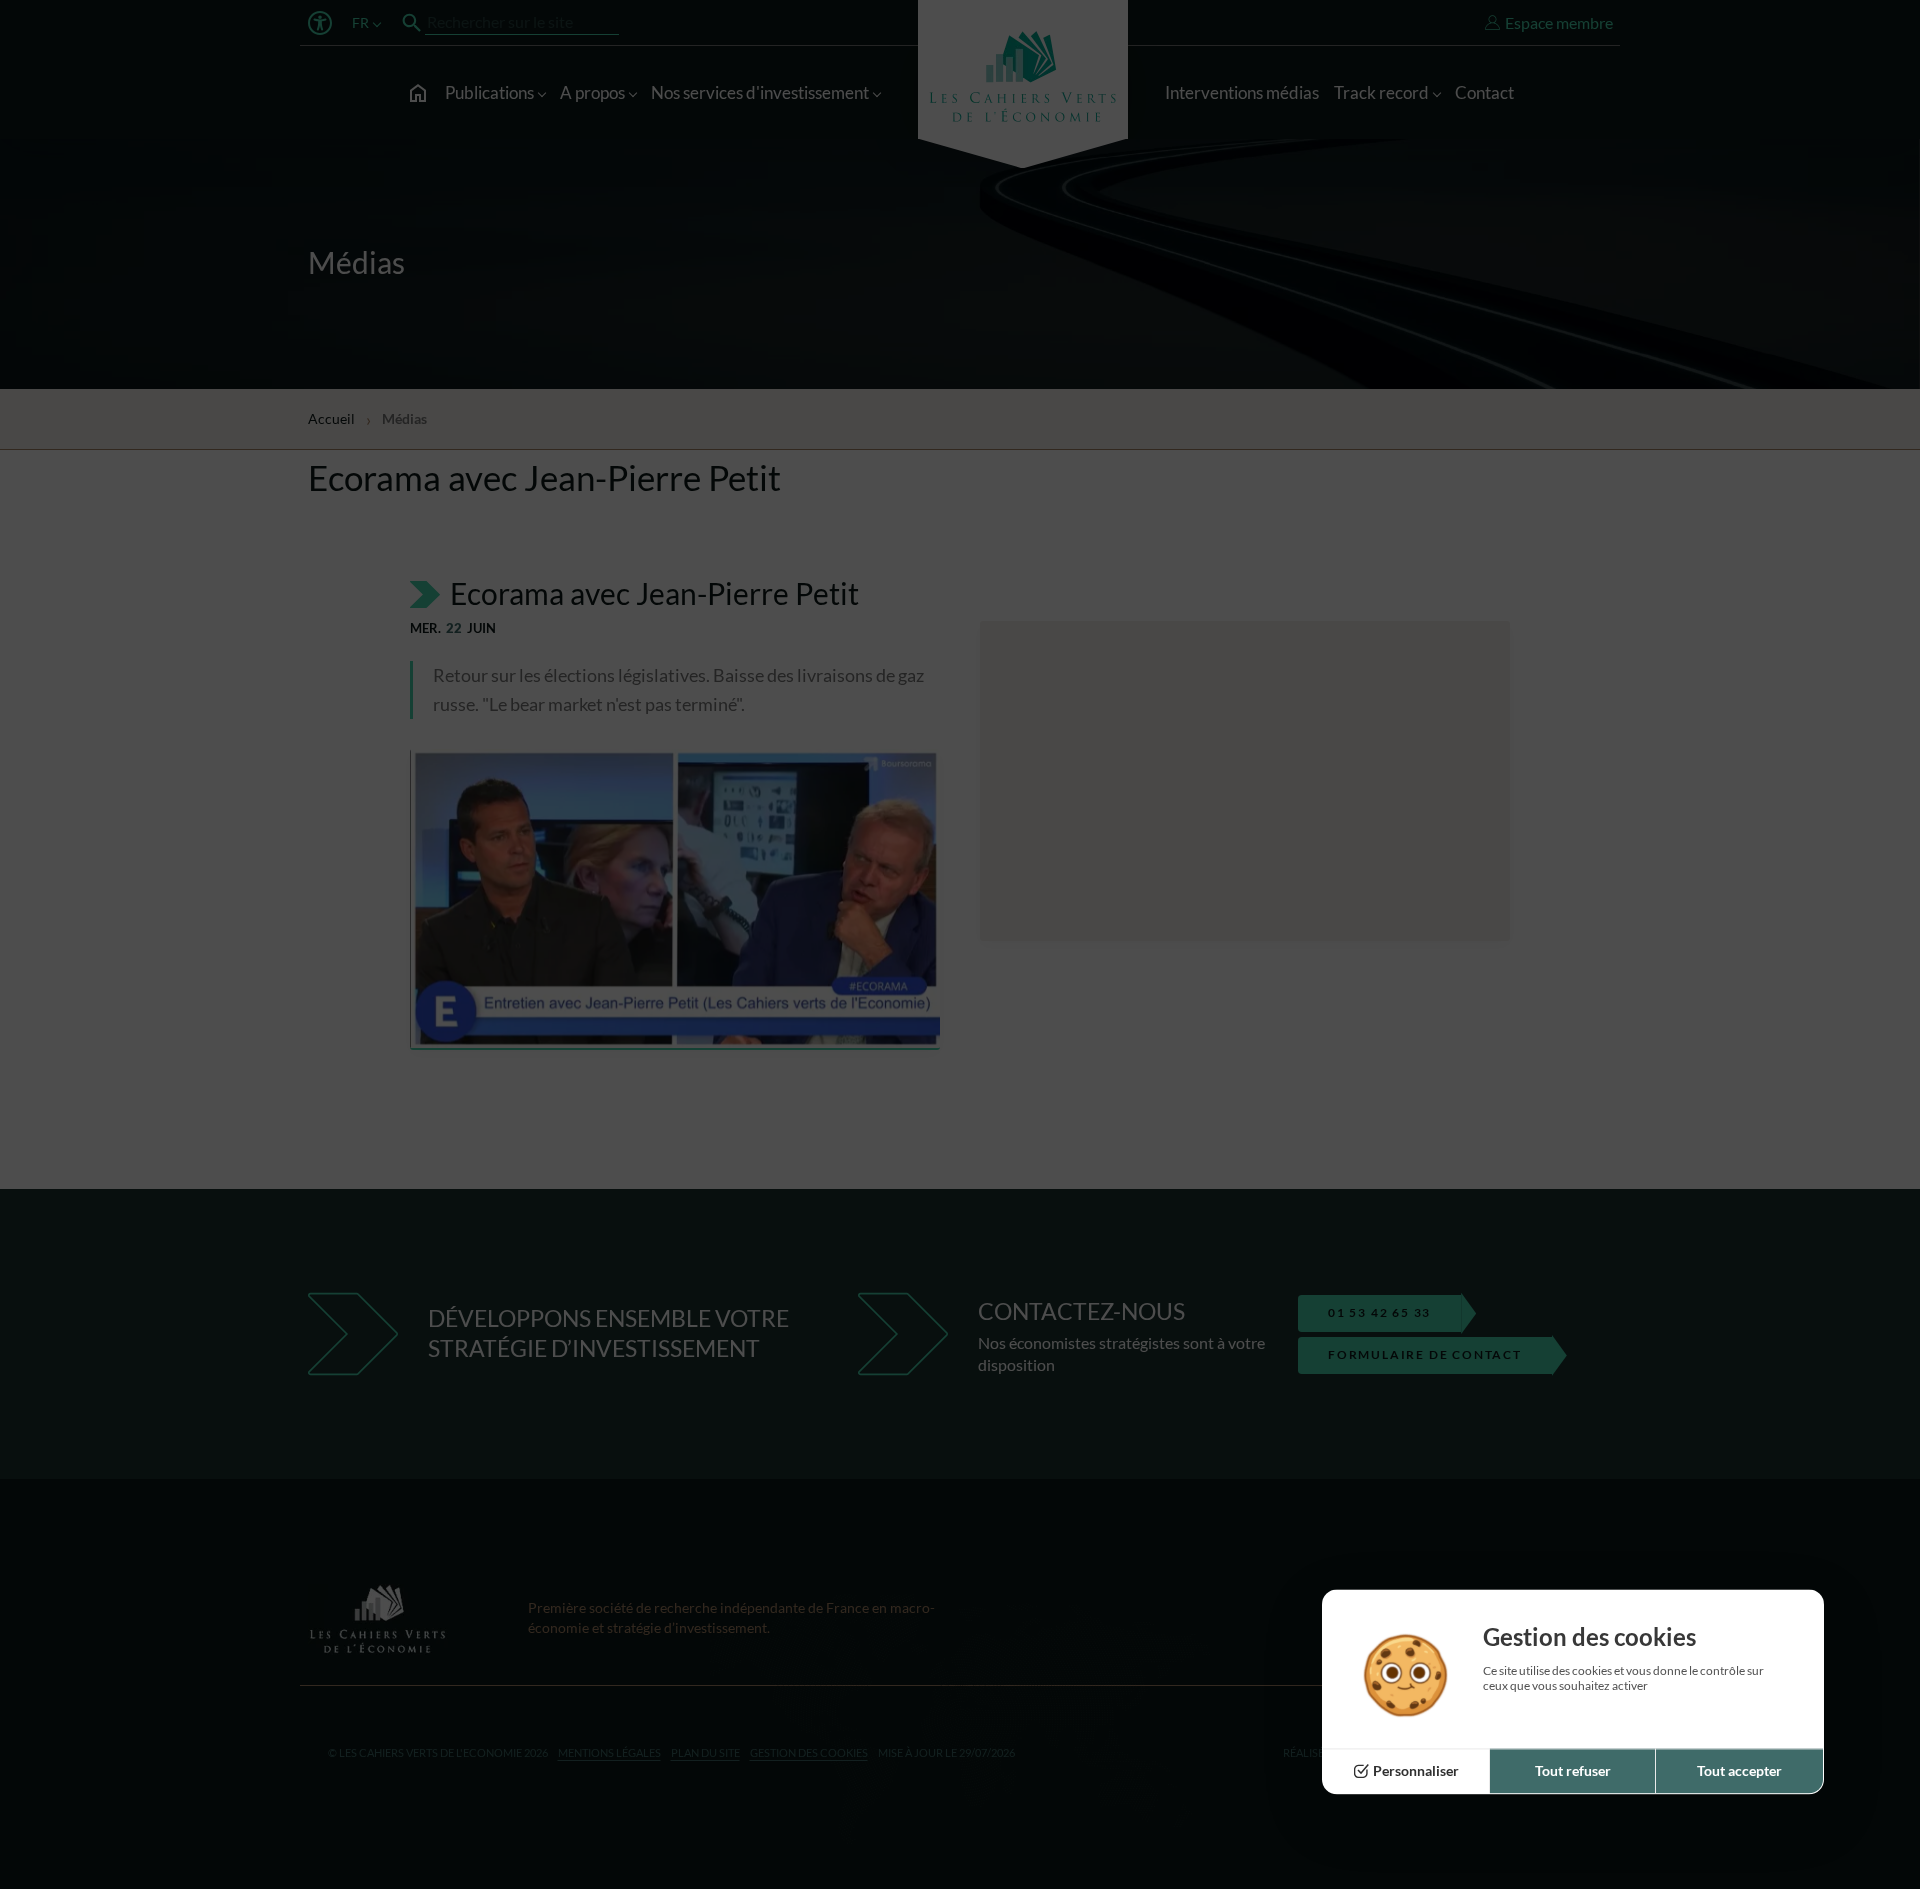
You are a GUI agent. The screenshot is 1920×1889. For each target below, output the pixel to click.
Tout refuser (1573, 1771)
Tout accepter (1739, 1771)
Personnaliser (1416, 1771)
